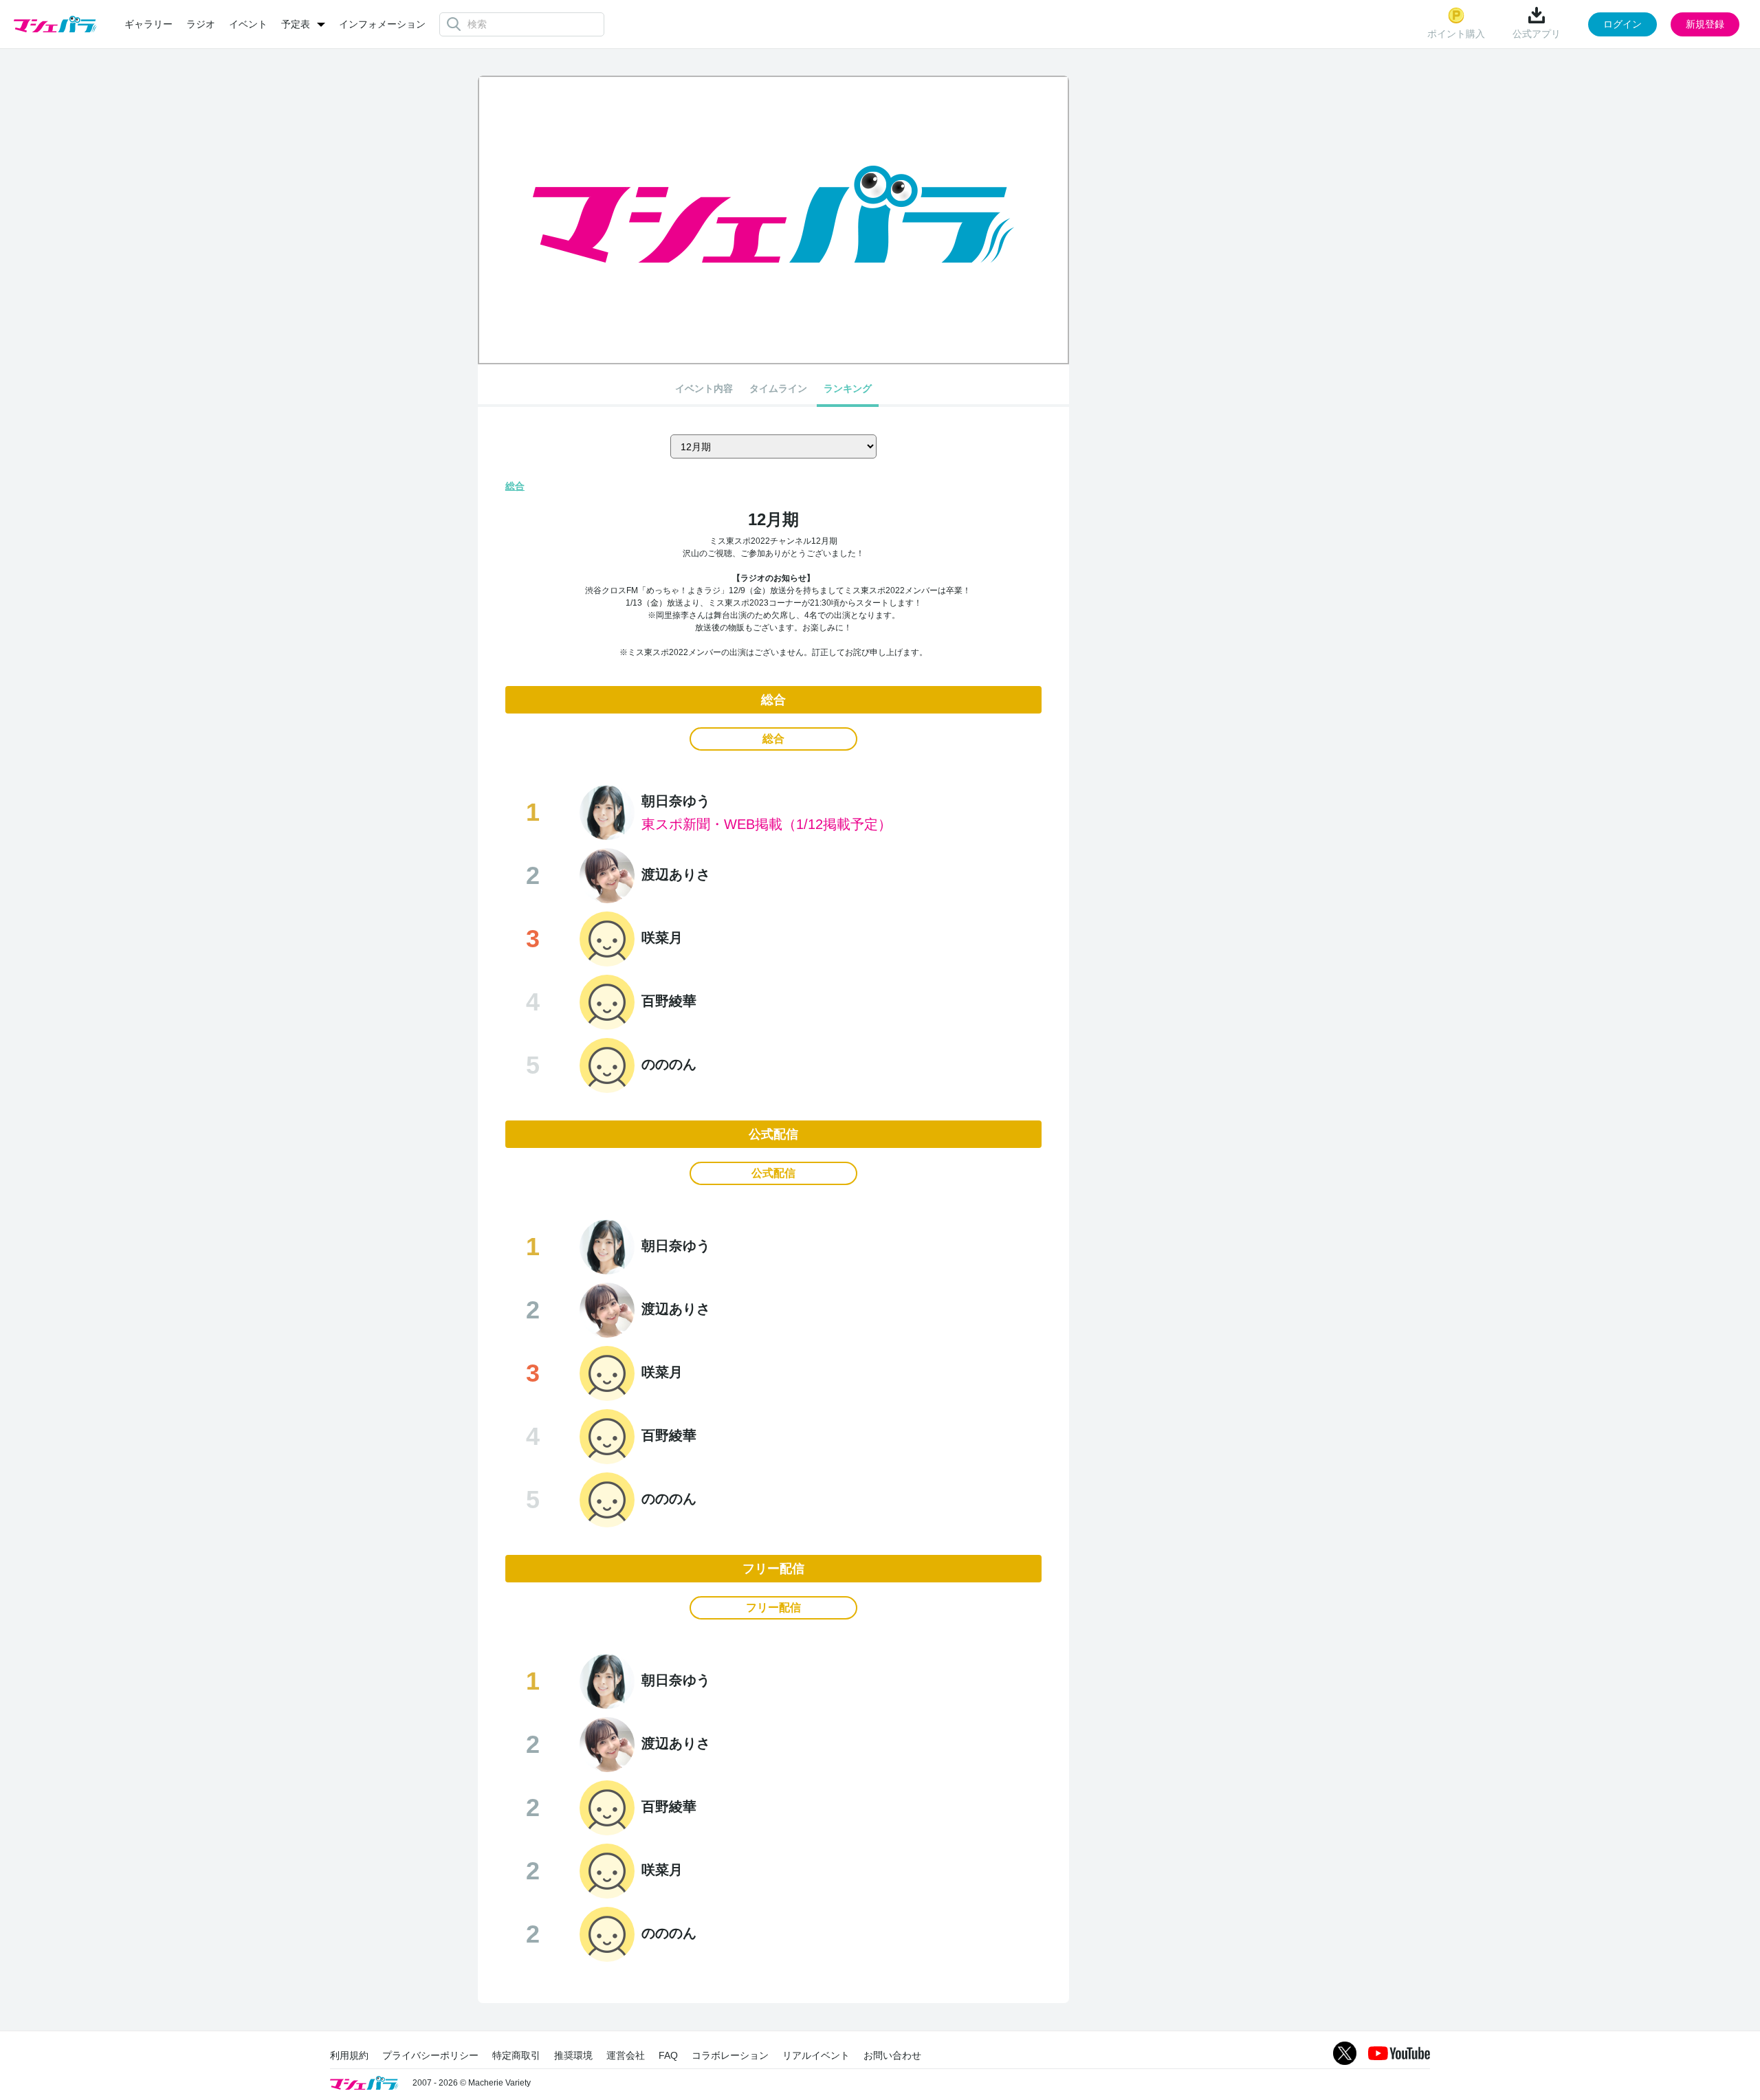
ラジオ (201, 24)
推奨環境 (573, 2055)
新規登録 (1705, 24)
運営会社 (626, 2055)
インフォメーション (382, 24)
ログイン (1622, 24)
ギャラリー (148, 24)
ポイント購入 (1456, 34)
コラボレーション (730, 2055)
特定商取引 (516, 2055)
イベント (248, 24)
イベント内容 (704, 388)
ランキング (848, 388)
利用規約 (349, 2055)
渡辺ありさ (676, 874)
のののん (669, 1064)
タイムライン (778, 388)
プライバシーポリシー (430, 2055)
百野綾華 (669, 1001)
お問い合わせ (892, 2055)
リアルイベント (816, 2055)
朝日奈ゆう (676, 801)
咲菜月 (662, 938)
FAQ (668, 2055)
